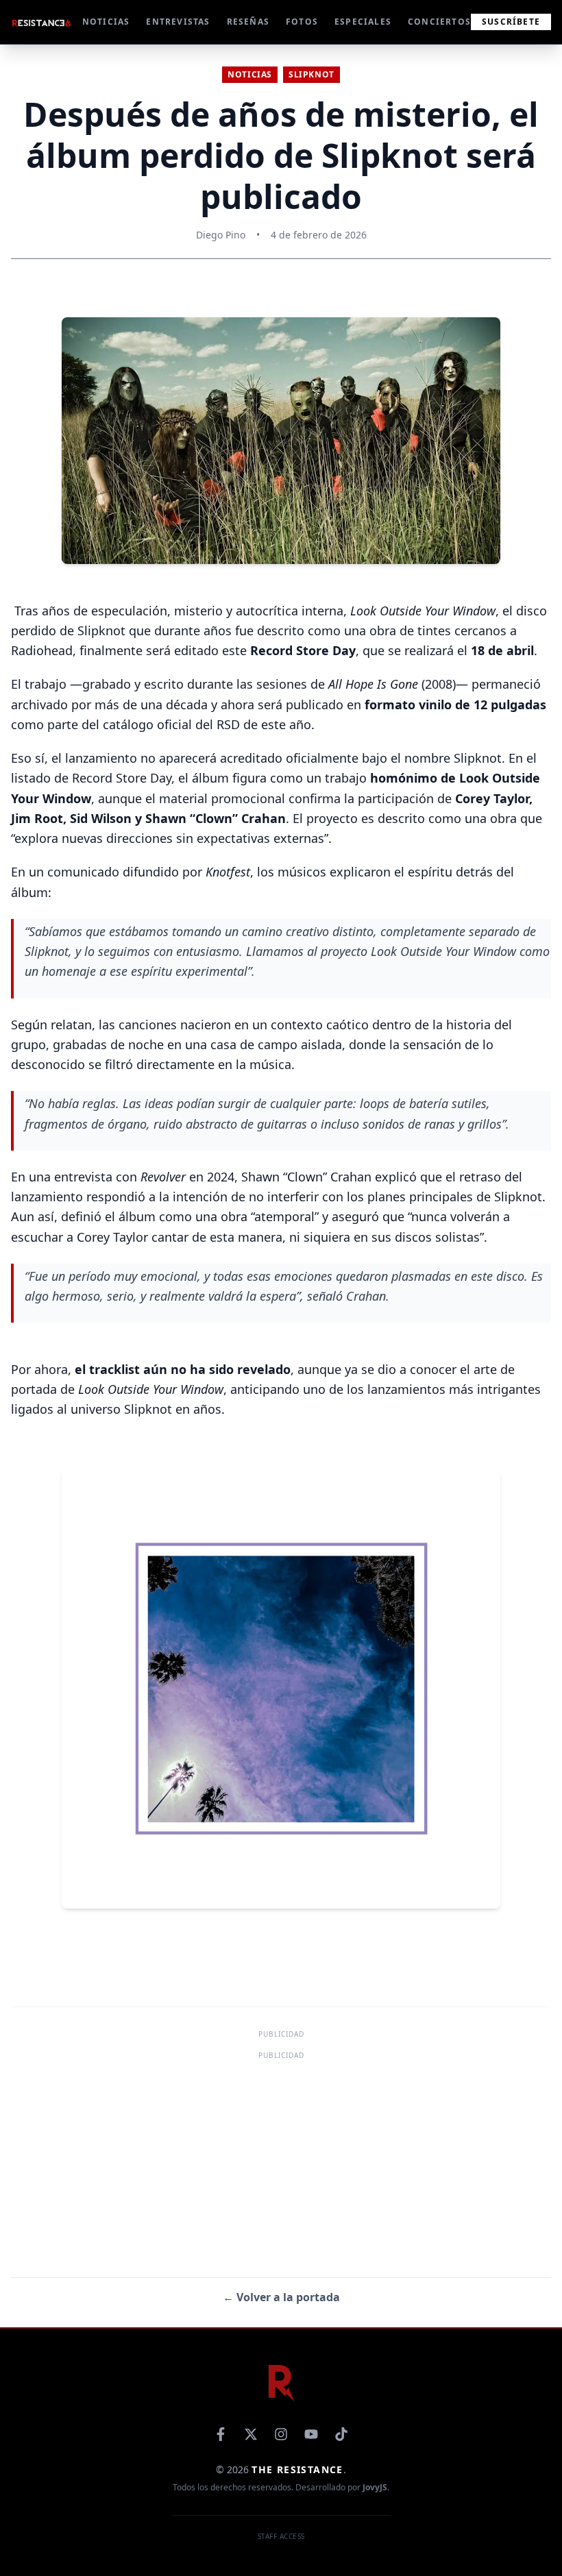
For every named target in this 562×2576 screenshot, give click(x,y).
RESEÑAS (248, 22)
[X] (251, 2434)
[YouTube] (311, 2434)
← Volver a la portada (281, 2297)
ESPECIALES (363, 22)
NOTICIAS (106, 22)
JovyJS (375, 2487)
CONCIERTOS (439, 22)
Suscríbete (511, 22)
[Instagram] (281, 2434)
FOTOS (302, 22)
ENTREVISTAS (178, 22)
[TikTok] (341, 2434)
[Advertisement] (281, 2159)
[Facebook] (221, 2434)
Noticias (250, 74)
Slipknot (311, 74)
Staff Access (281, 2536)
